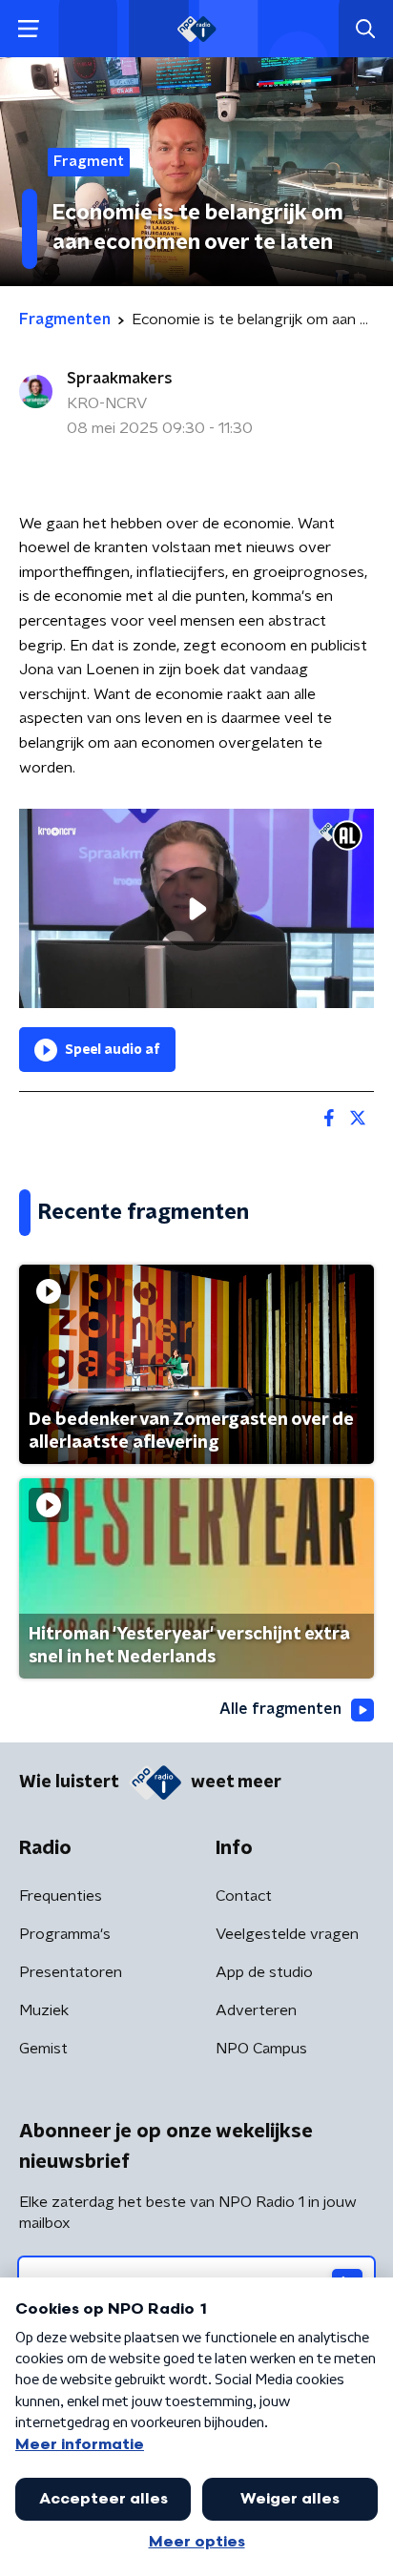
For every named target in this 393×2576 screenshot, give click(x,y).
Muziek (44, 2010)
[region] (196, 908)
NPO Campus (261, 2049)
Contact (244, 1896)
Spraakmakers (120, 379)
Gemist (43, 2049)
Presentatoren (71, 1972)
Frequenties (61, 1896)
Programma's (65, 1934)
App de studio (264, 1972)
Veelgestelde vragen (287, 1934)
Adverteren (256, 2010)
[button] (28, 29)
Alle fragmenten (280, 1709)
